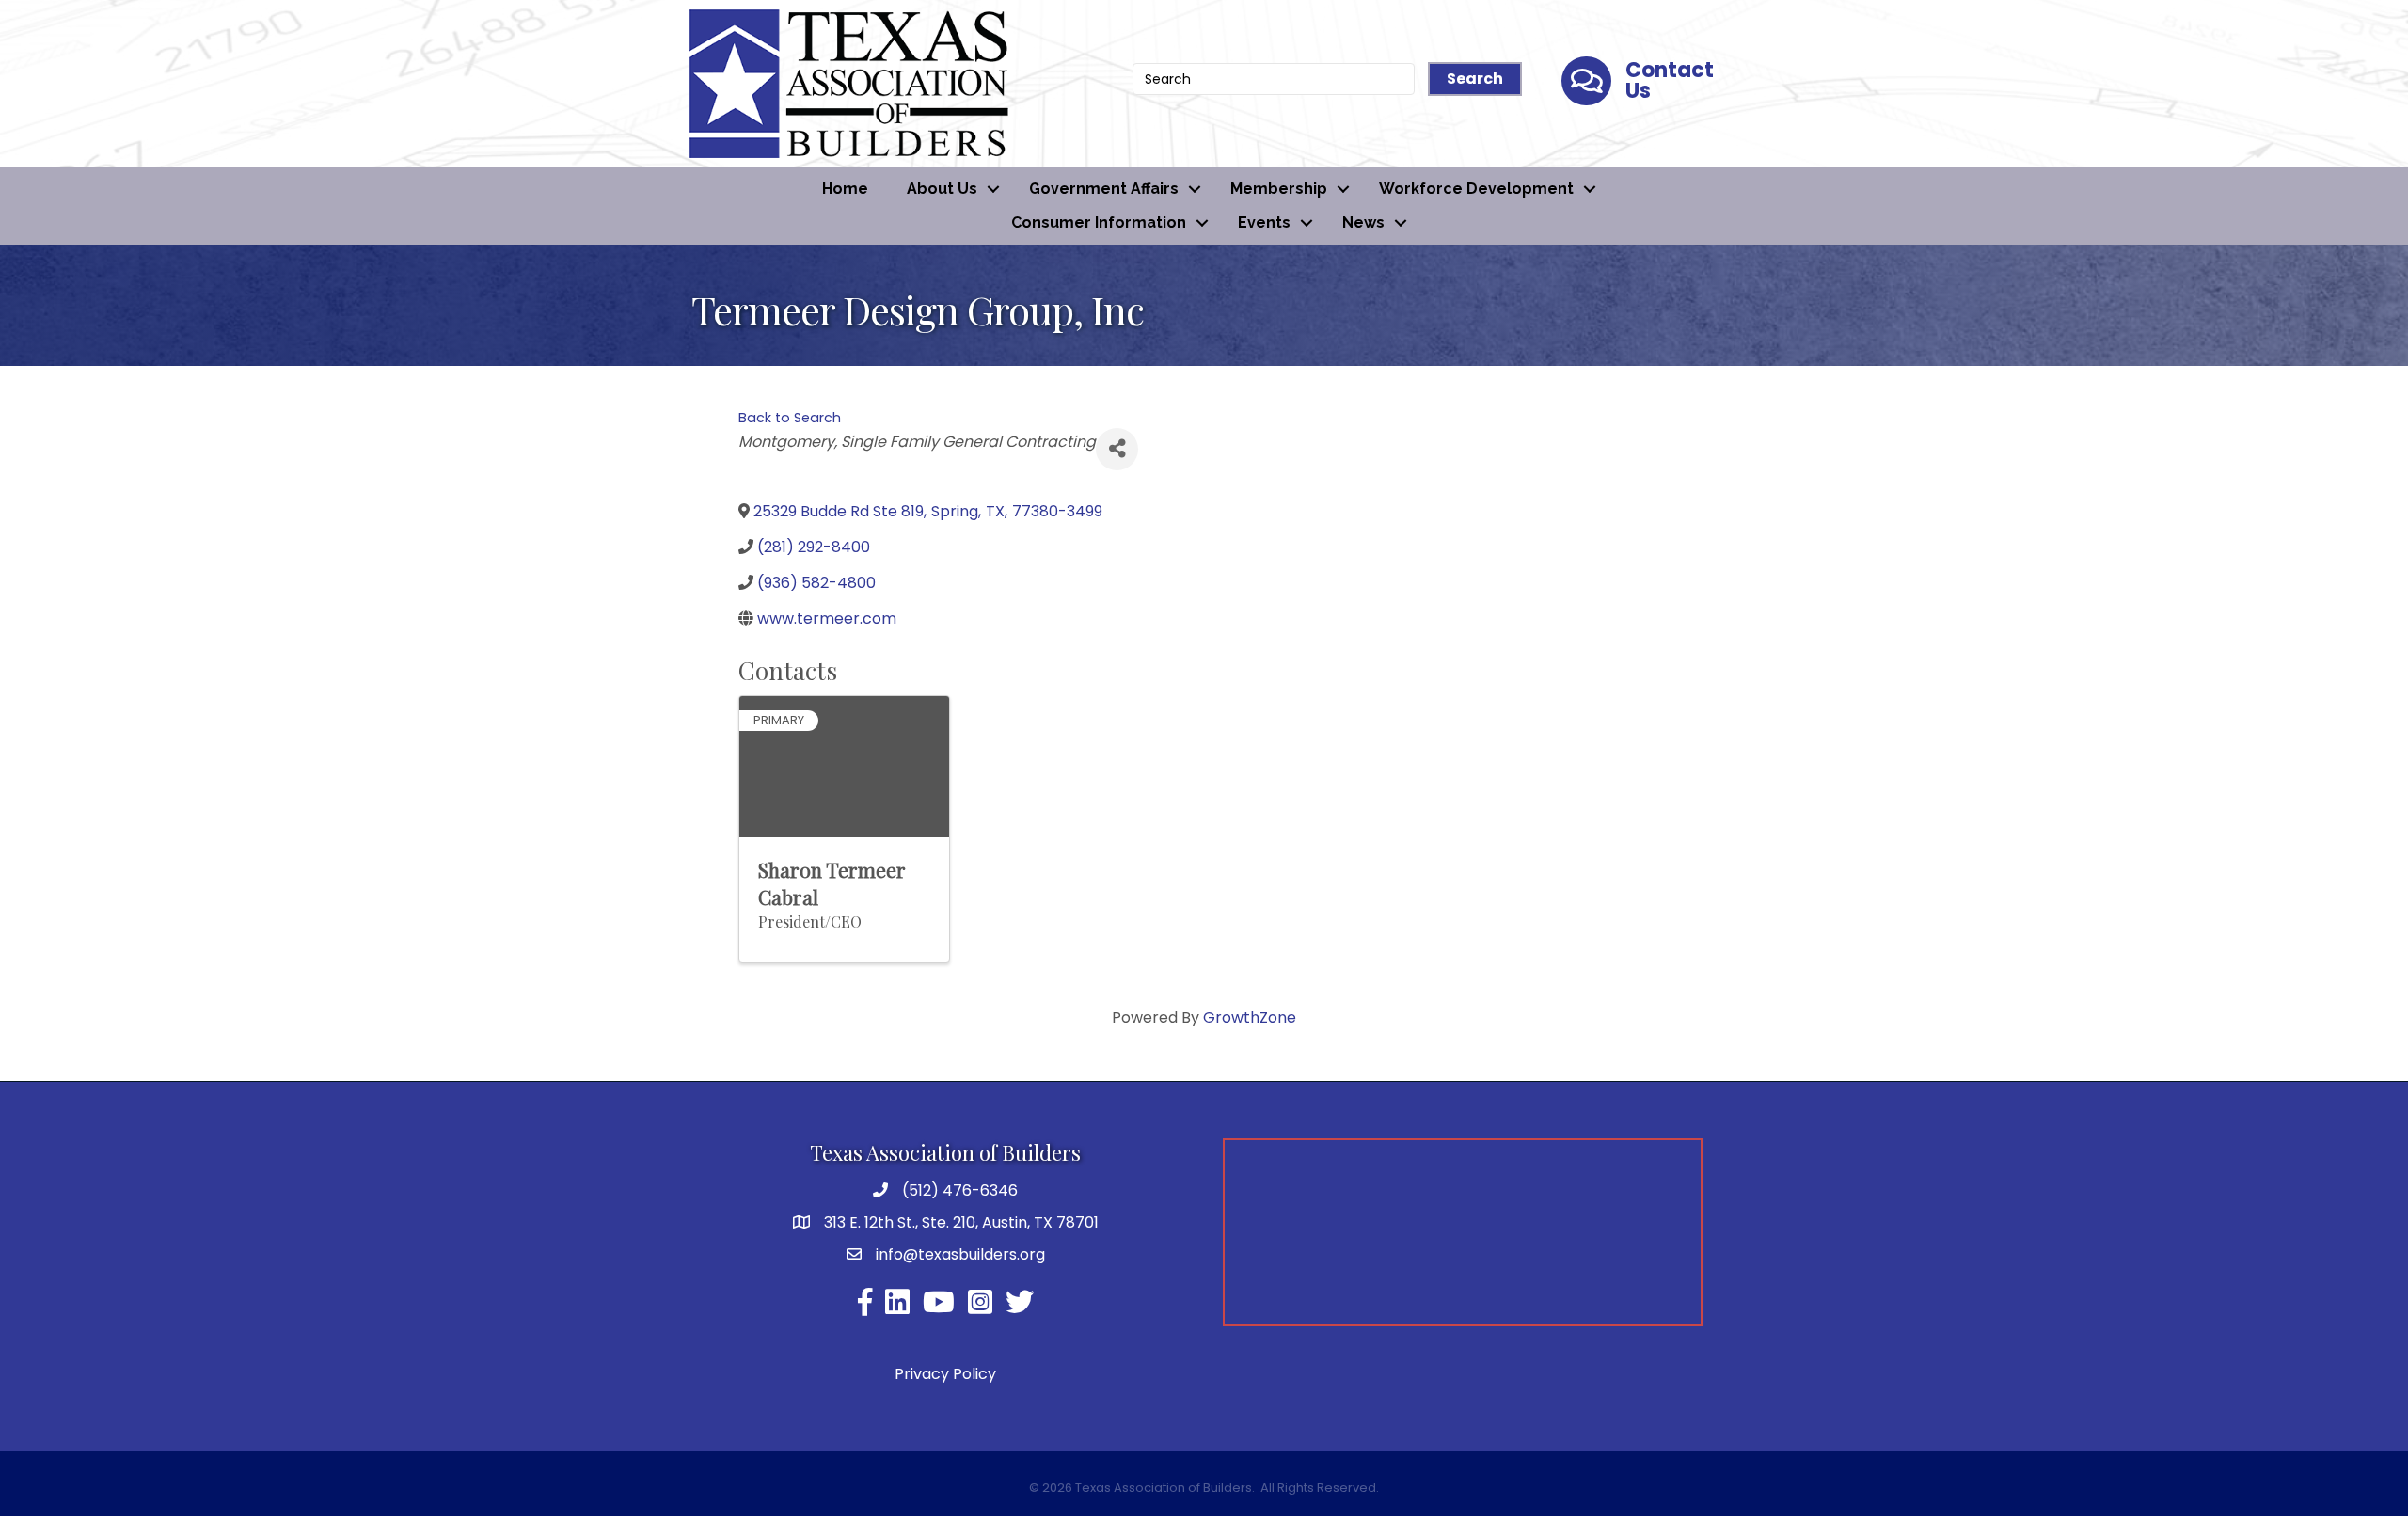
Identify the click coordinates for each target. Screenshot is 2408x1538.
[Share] (1117, 449)
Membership (1279, 189)
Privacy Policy (945, 1374)
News (1363, 222)
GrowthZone (1250, 1017)
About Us (942, 189)
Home (845, 189)
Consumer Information (1099, 222)
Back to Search (790, 418)
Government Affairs (1104, 189)
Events (1264, 222)
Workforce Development (1476, 189)
